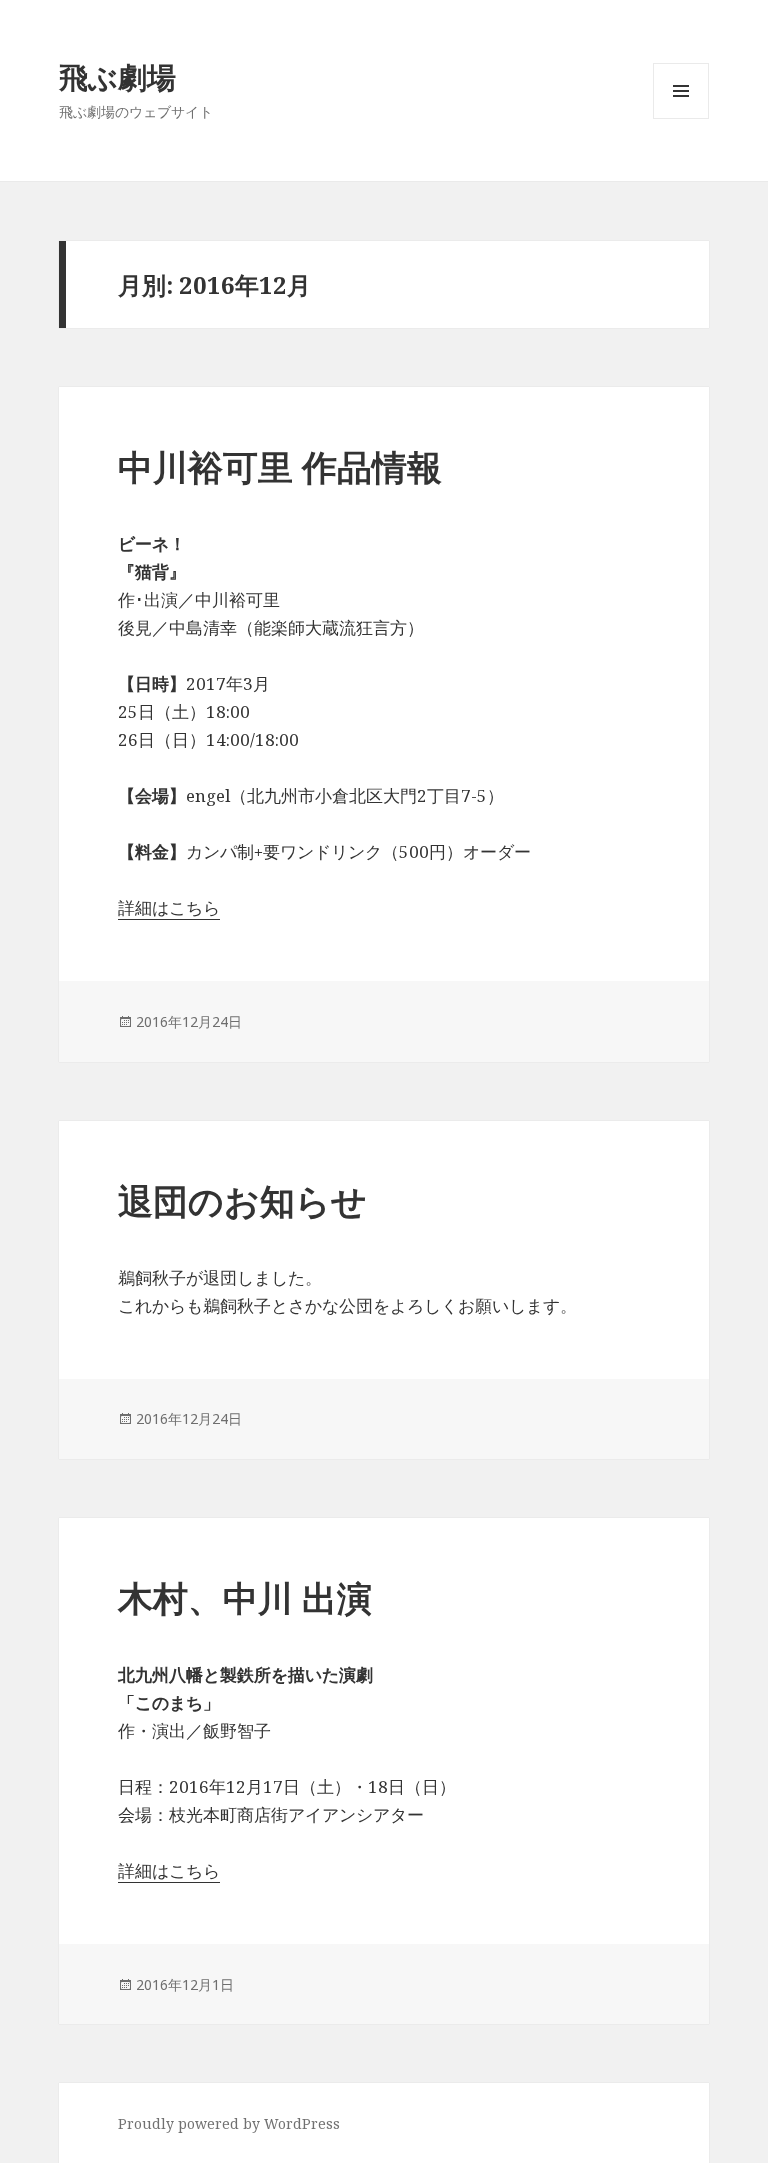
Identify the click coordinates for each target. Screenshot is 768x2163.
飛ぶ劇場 (117, 76)
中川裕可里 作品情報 (280, 466)
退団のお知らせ (242, 1200)
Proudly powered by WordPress (229, 2123)
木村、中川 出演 (245, 1597)
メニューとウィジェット (681, 118)
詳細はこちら (169, 907)
